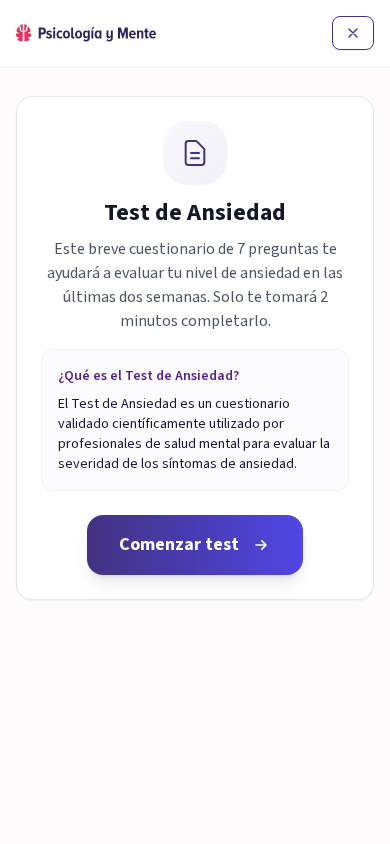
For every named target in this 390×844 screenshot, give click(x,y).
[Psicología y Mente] (86, 33)
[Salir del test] (353, 33)
